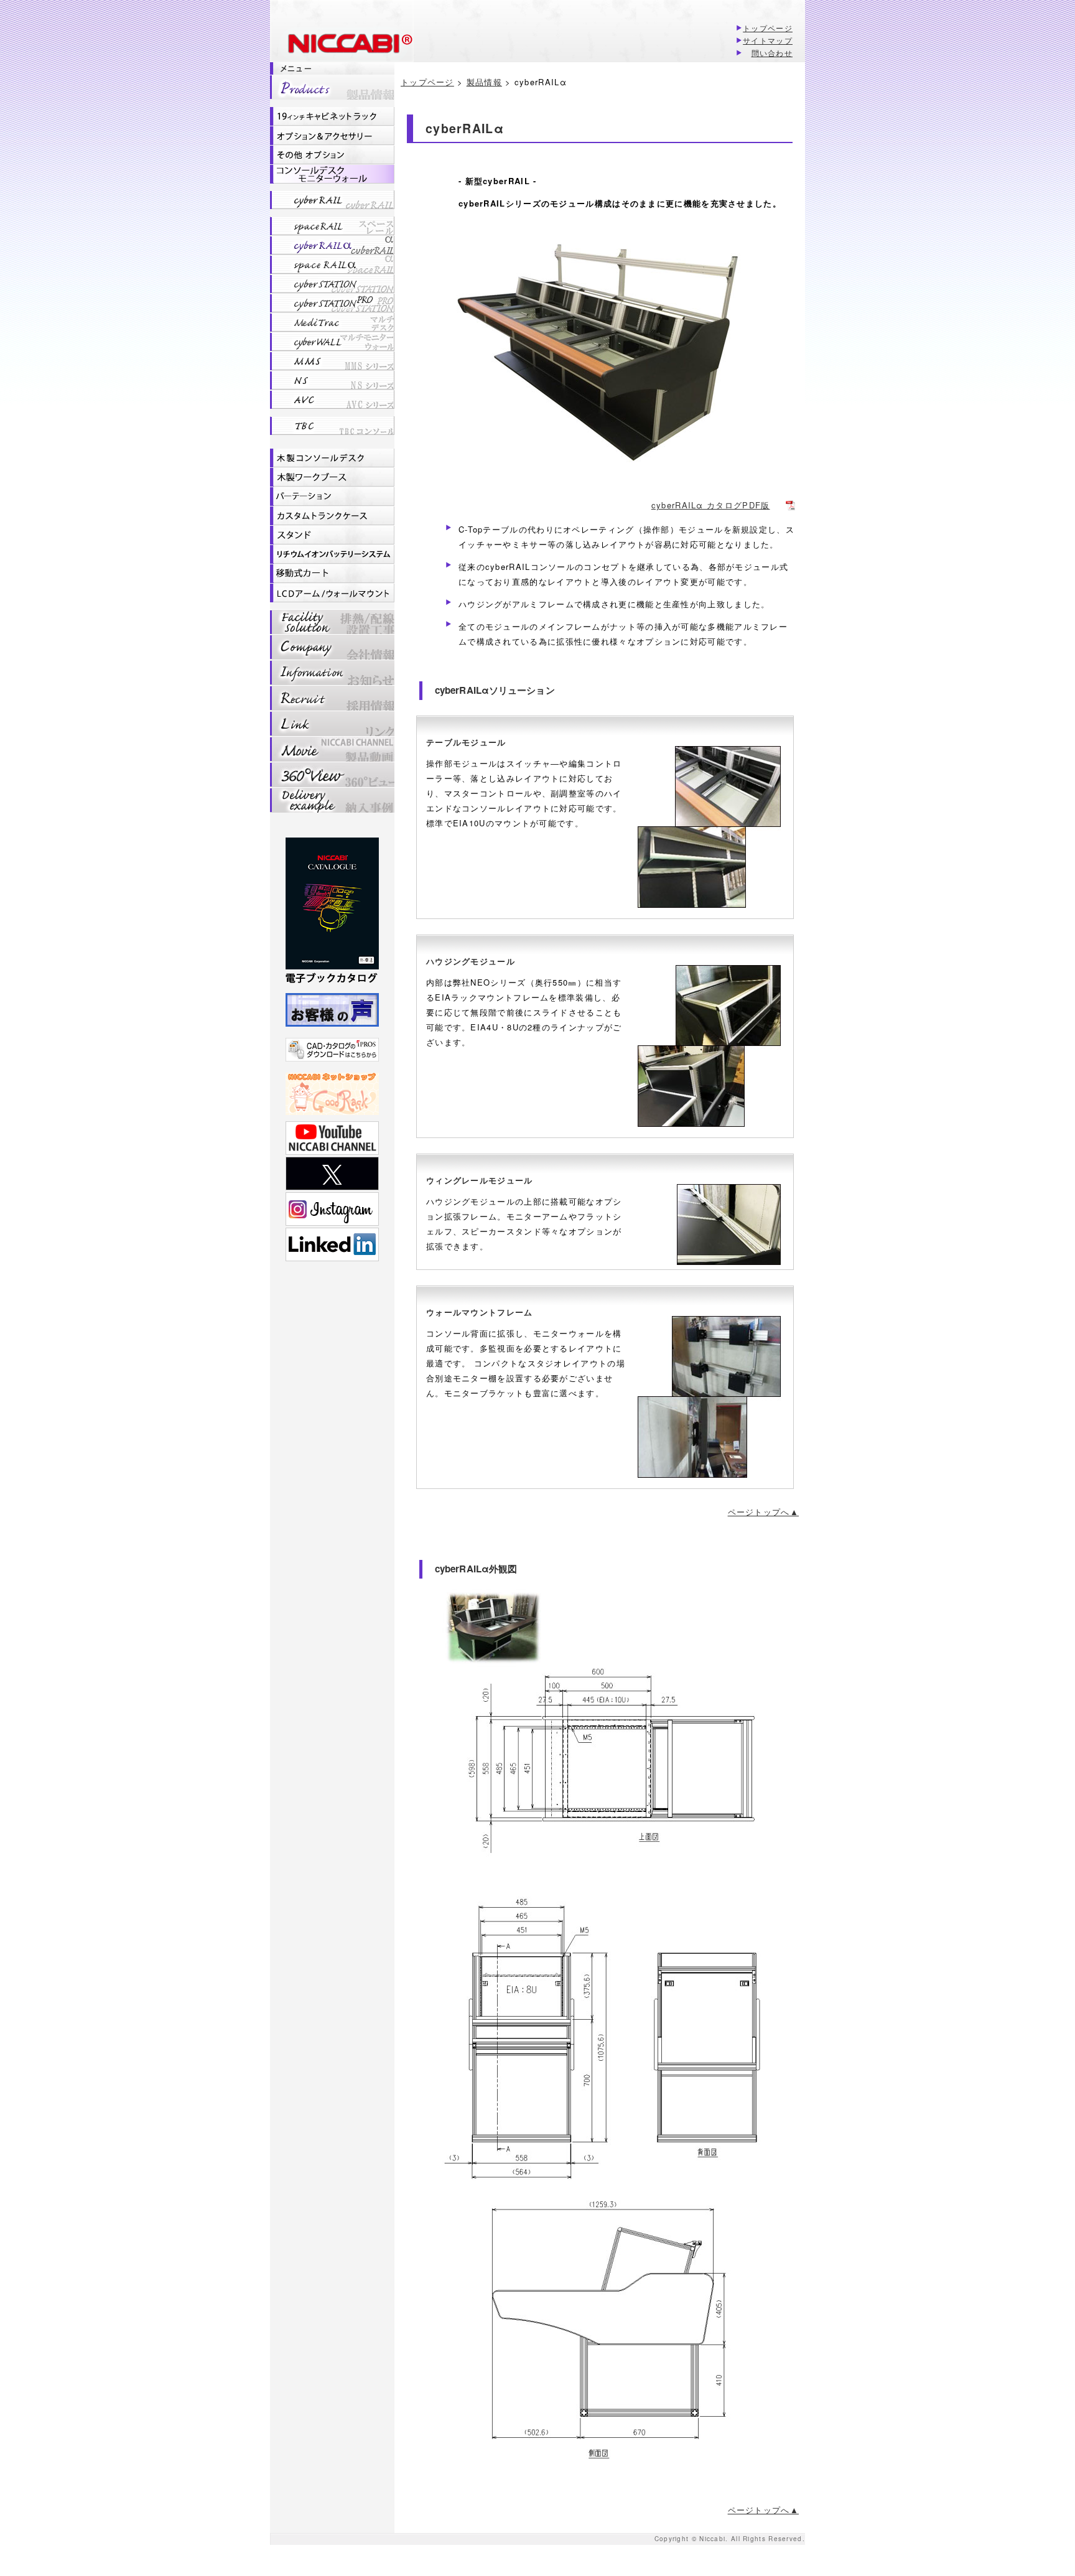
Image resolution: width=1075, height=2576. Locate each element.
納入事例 (332, 800)
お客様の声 (332, 1010)
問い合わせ (772, 53)
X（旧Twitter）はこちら (332, 1174)
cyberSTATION (332, 284)
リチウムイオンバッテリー (332, 554)
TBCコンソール (332, 426)
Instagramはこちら (332, 1209)
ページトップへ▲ (763, 1512)
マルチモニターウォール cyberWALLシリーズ (332, 342)
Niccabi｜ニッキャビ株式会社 (341, 45)
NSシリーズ (332, 380)
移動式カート (332, 574)
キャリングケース (332, 516)
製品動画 (332, 749)
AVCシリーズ (332, 399)
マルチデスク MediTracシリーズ (332, 322)
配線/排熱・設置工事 (332, 622)
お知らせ (332, 672)
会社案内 (332, 647)
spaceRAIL (332, 226)
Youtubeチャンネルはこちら (332, 1138)
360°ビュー (332, 774)
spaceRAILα (332, 264)
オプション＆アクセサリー (332, 136)
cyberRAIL (332, 200)
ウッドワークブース (332, 477)
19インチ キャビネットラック (332, 116)
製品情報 (332, 87)
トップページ (768, 28)
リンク (332, 723)
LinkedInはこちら (332, 1244)
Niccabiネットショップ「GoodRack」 (332, 1094)
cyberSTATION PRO (332, 303)
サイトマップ (768, 40)
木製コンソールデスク (332, 458)
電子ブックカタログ (332, 912)
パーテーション (332, 497)
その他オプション (332, 155)
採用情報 (332, 698)
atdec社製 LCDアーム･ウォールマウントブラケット (332, 593)
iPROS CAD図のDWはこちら (332, 1050)
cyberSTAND (332, 535)
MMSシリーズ (332, 361)
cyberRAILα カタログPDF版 (711, 505)
